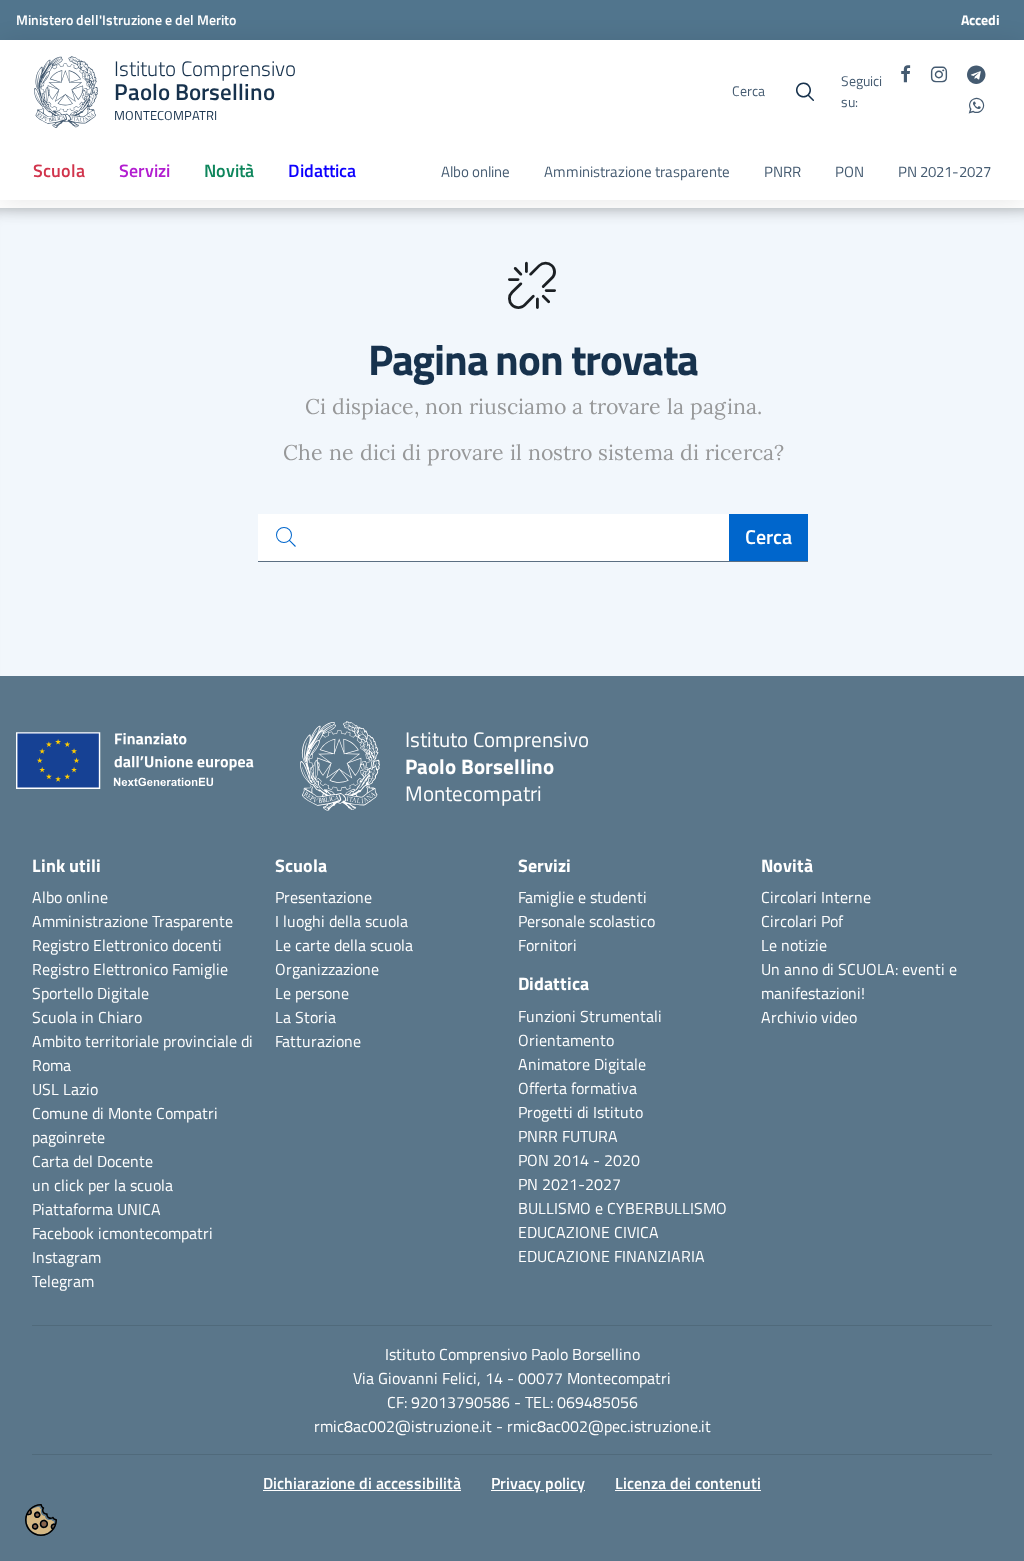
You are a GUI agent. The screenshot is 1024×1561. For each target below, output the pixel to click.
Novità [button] (229, 170)
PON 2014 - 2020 (579, 1160)
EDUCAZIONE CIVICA (588, 1232)
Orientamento (566, 1040)
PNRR (782, 172)
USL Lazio (65, 1089)
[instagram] (939, 76)
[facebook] (905, 76)
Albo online (475, 172)
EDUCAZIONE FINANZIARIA (611, 1256)
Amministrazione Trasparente (132, 921)
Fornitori (547, 945)
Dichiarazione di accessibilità (362, 1483)
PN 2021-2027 (944, 172)
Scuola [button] (59, 170)
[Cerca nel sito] (805, 92)
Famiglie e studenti (582, 897)
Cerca (768, 536)
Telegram (63, 1281)
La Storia (305, 1017)
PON (849, 172)
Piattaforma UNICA (96, 1209)
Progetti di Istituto (580, 1112)
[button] (41, 1520)
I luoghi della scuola (341, 921)
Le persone (312, 993)
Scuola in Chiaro (87, 1017)
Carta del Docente (92, 1161)
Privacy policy (538, 1483)
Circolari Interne (816, 897)
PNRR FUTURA (568, 1136)
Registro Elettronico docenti (127, 945)
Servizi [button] (144, 170)
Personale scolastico (586, 921)
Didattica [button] (322, 170)
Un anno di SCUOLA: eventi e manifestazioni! (859, 981)
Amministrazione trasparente (637, 172)
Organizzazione (327, 969)
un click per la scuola (102, 1185)
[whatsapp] (977, 107)
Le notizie (794, 945)
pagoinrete (68, 1137)
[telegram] (976, 76)
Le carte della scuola (344, 945)
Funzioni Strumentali (590, 1016)
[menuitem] (59, 172)
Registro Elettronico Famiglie (130, 969)
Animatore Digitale (582, 1064)
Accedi (980, 19)
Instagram (66, 1257)
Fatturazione (318, 1041)
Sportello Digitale (90, 993)
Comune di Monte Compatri (125, 1113)
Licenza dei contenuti (688, 1483)
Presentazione (323, 897)
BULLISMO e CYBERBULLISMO (622, 1208)
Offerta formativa (577, 1088)
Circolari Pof (802, 921)
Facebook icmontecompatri (122, 1233)
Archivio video (809, 1017)
